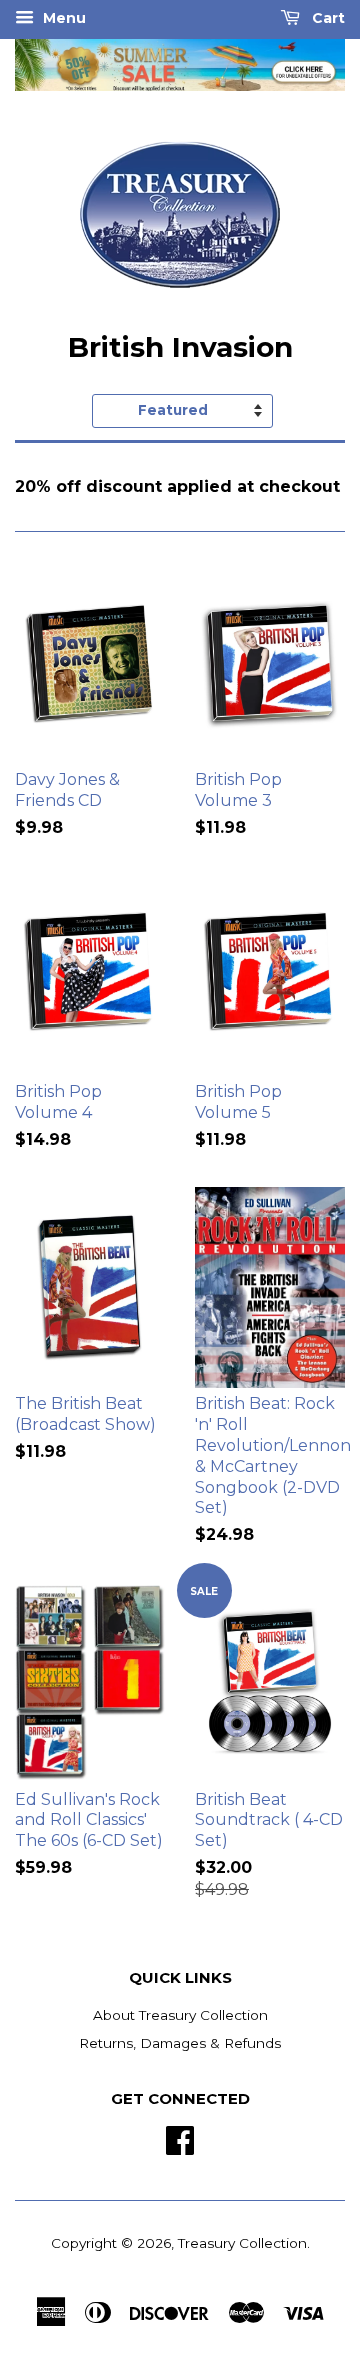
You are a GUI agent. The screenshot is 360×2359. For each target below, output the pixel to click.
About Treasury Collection (180, 2015)
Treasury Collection (242, 2243)
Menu (62, 18)
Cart (326, 18)
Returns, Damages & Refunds (180, 2043)
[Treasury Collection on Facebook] (180, 2139)
